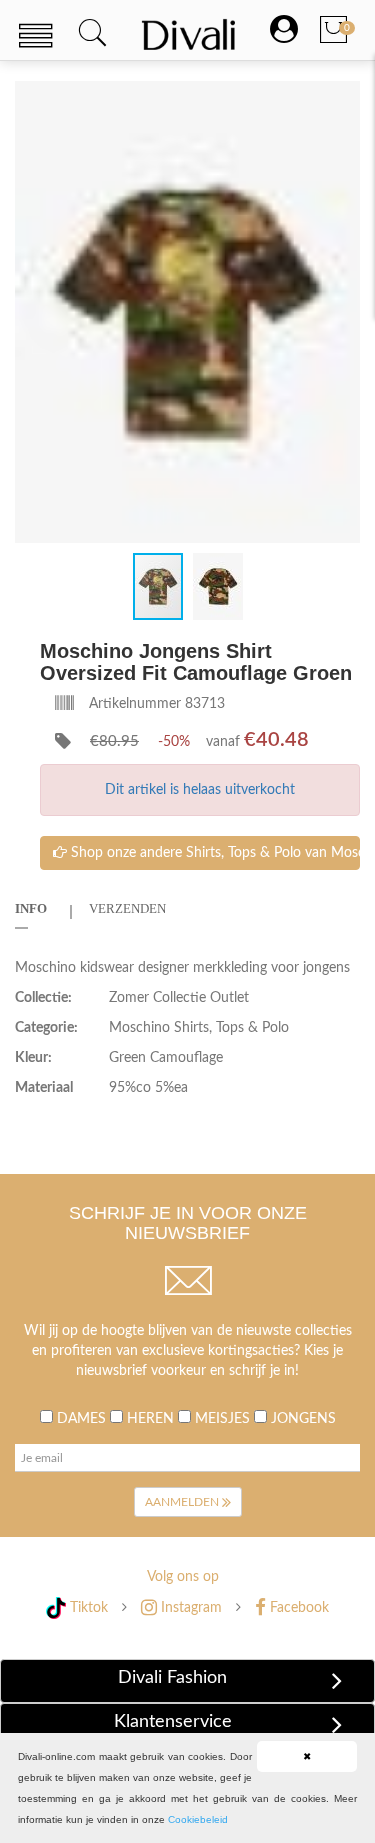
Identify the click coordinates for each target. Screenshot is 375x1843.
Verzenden (127, 908)
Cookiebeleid (198, 1819)
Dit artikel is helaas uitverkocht (200, 790)
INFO (31, 908)
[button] (342, 99)
